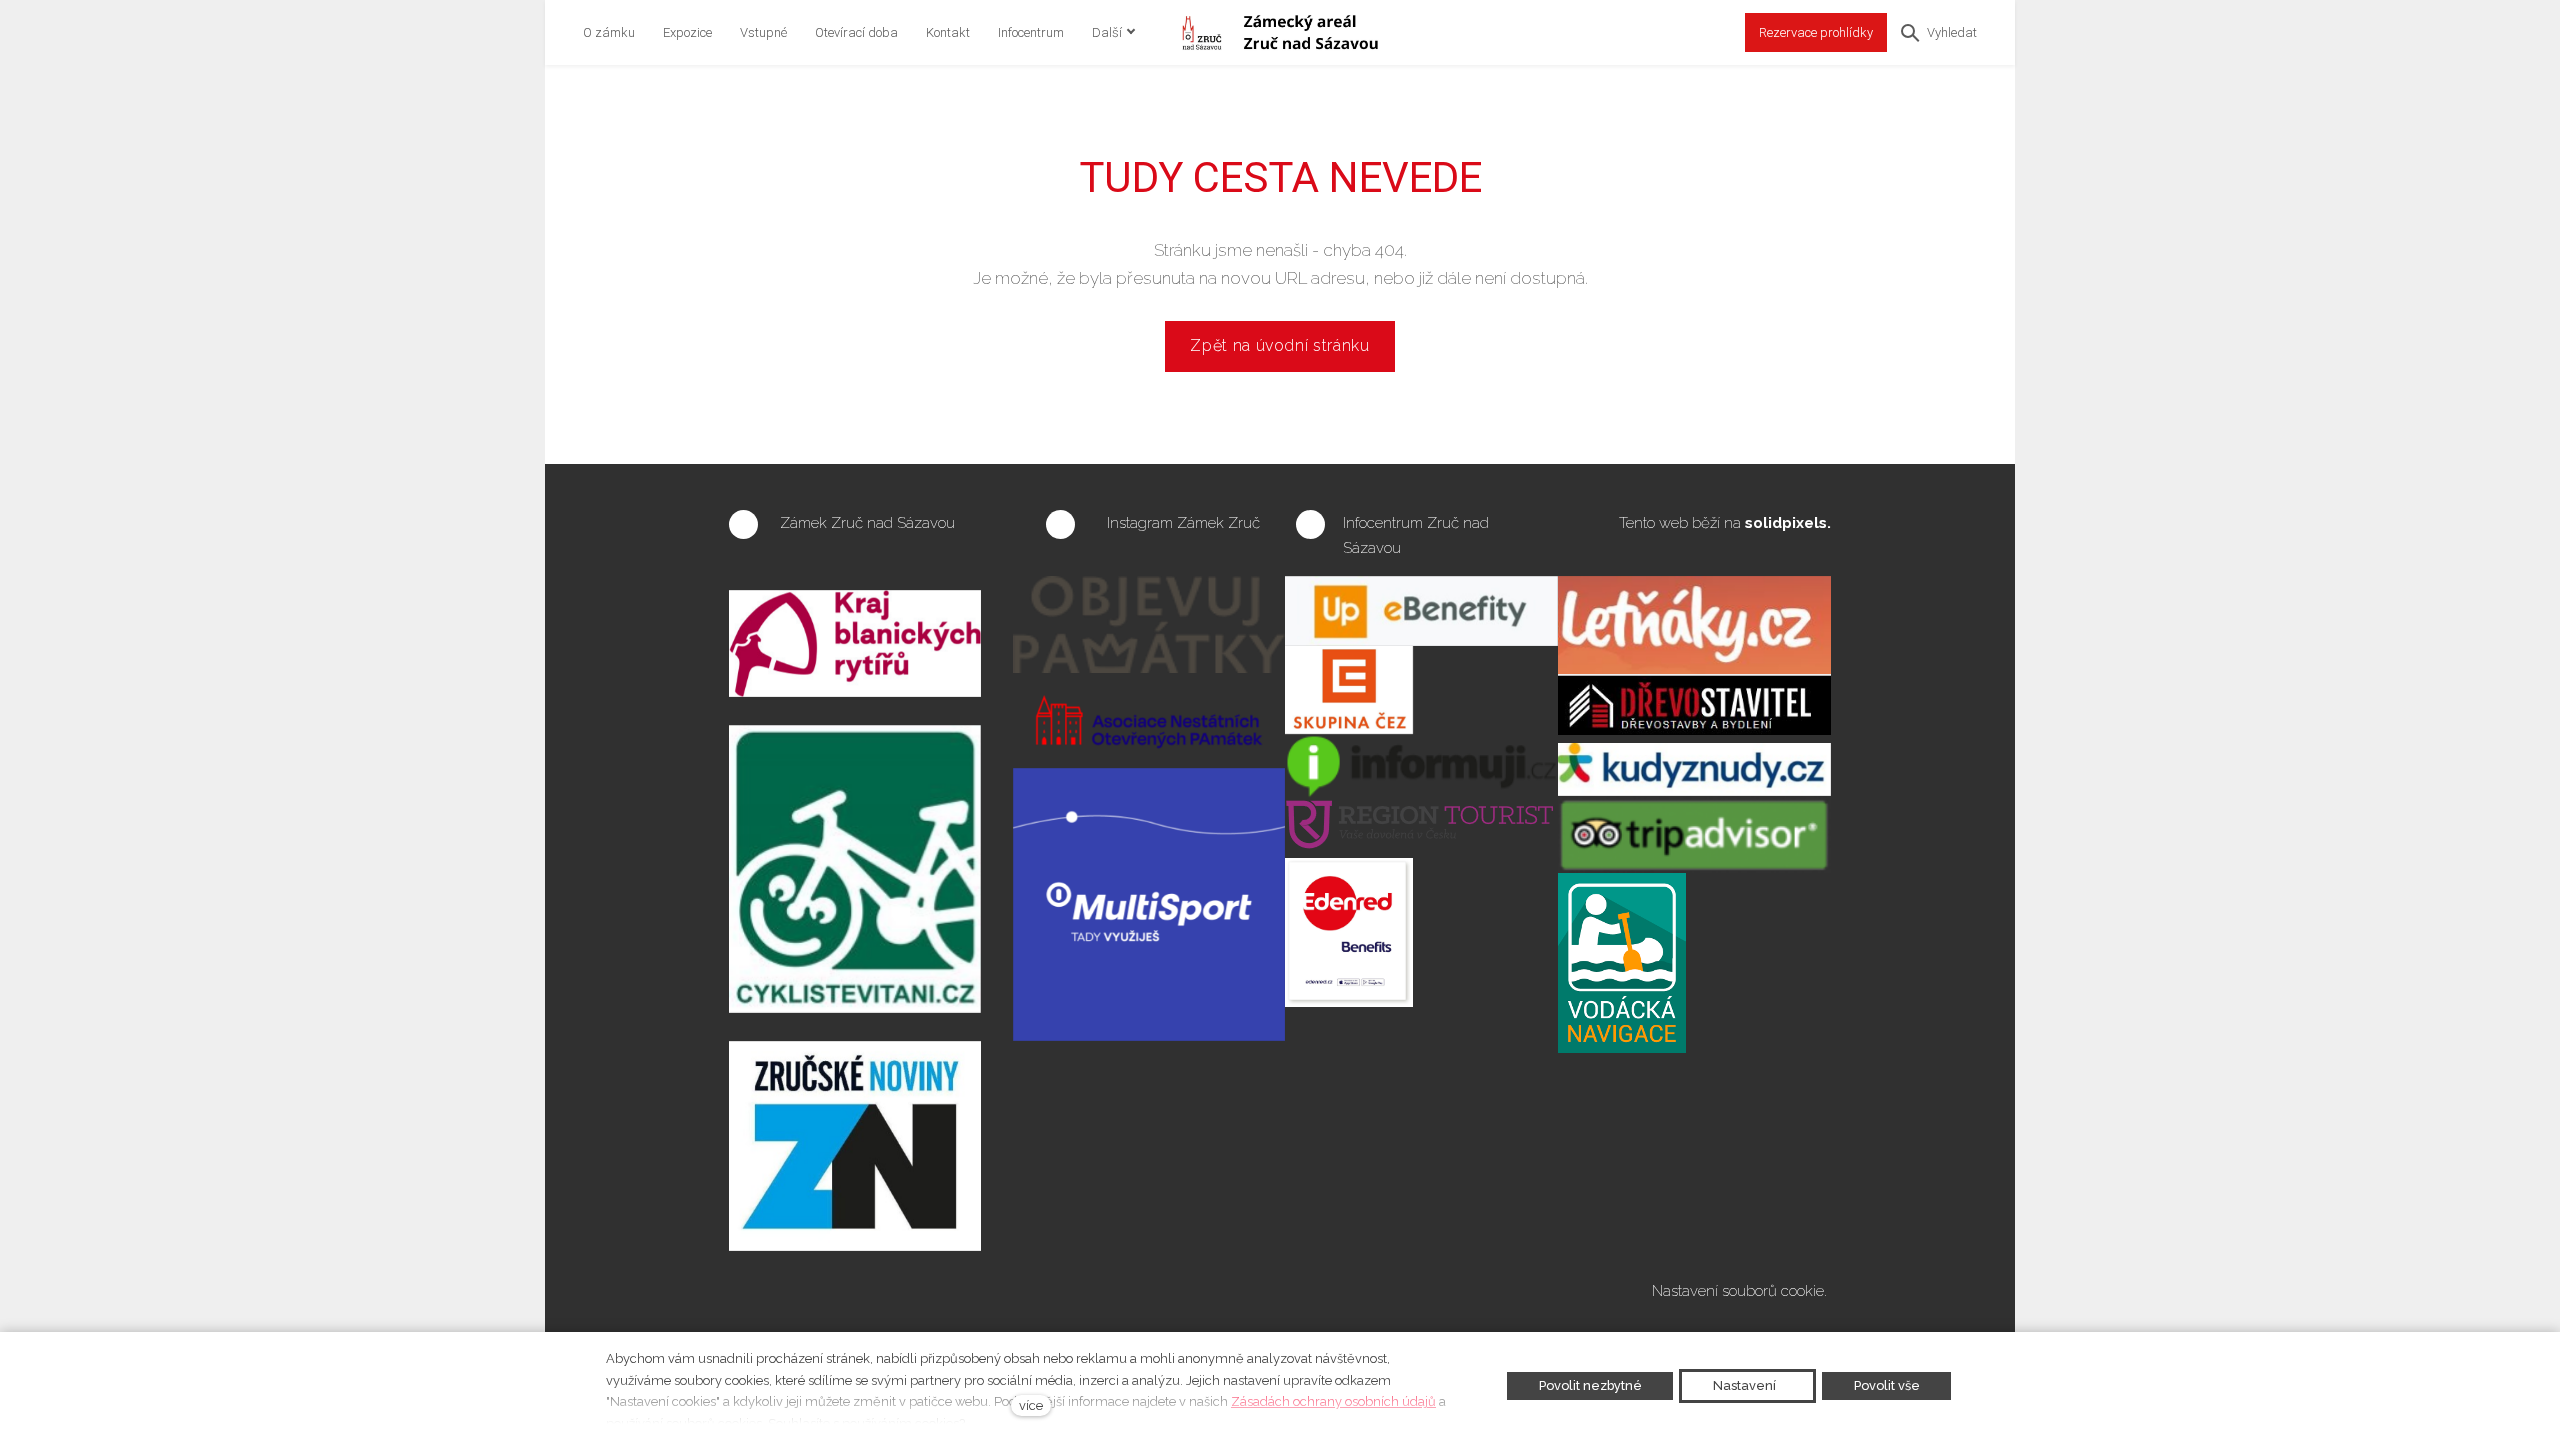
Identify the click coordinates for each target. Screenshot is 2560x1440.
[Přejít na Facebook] (743, 525)
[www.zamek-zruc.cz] (1279, 33)
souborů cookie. (1776, 1291)
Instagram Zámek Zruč (1185, 523)
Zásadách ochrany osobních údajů (1333, 1401)
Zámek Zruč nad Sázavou (867, 523)
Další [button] (1107, 32)
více (1031, 1405)
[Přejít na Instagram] (1060, 525)
